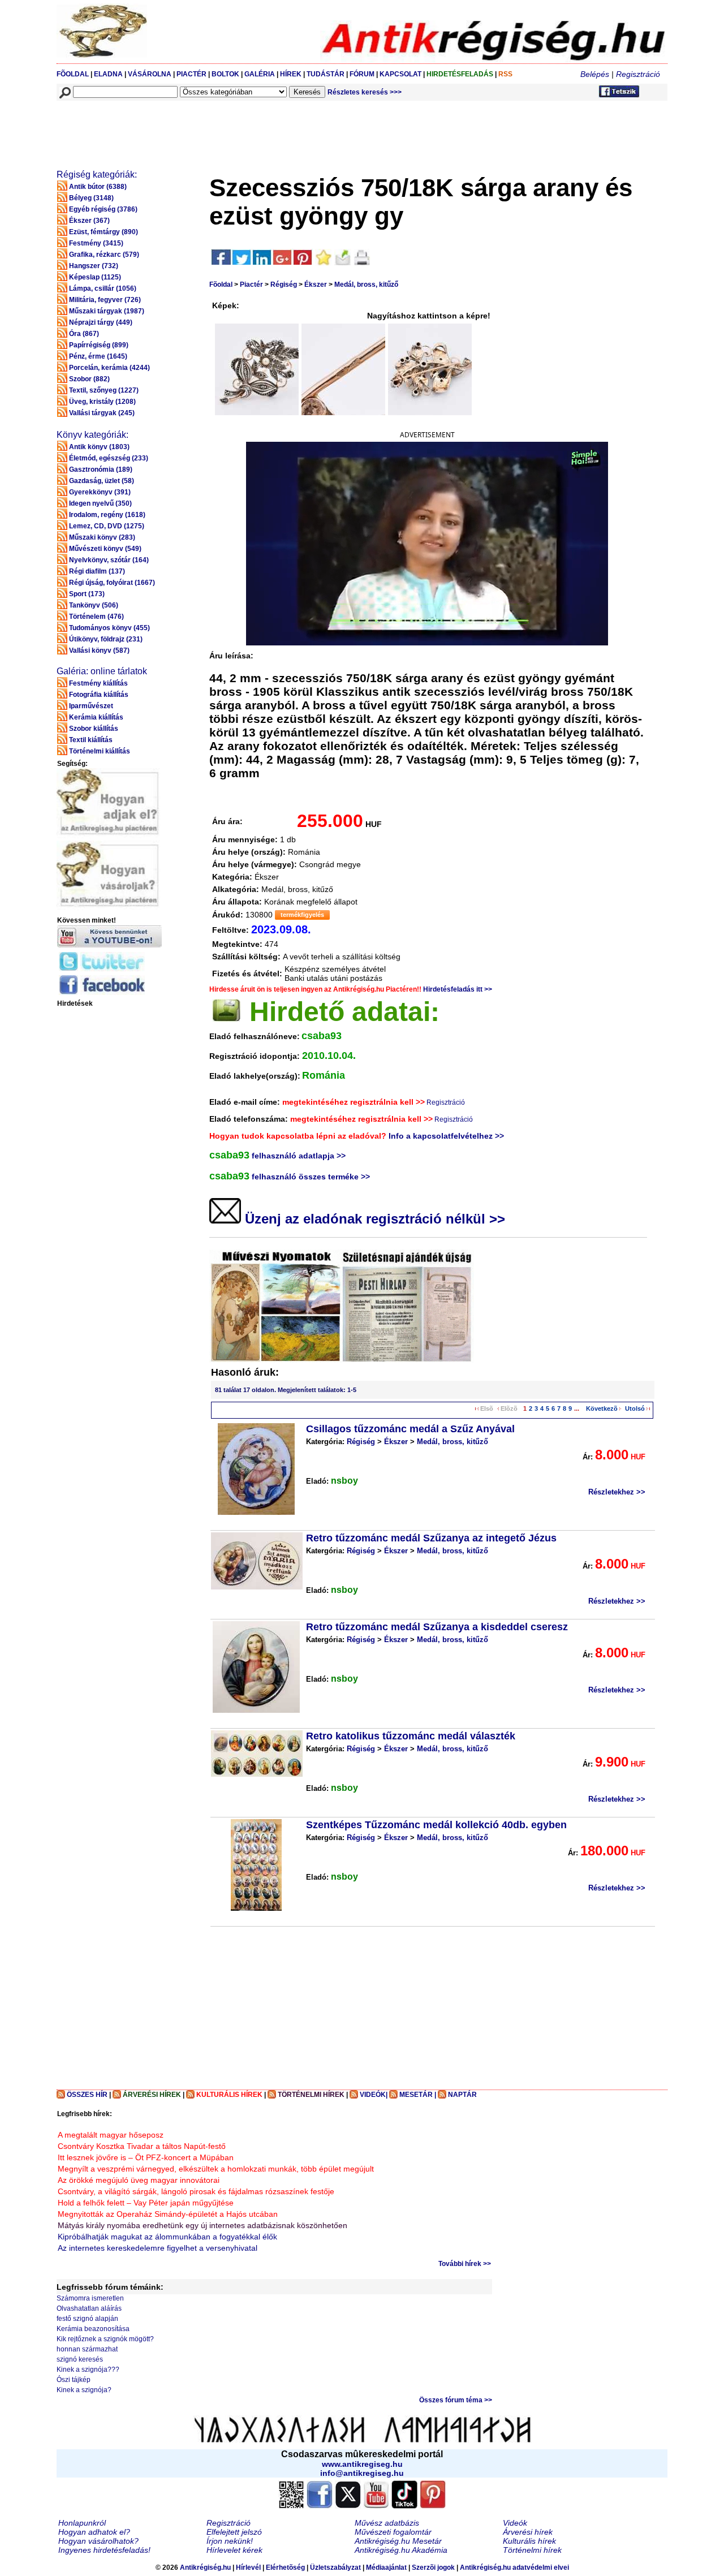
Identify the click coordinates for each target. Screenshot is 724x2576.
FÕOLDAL (73, 74)
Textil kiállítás (91, 740)
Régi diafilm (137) (97, 571)
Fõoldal (221, 285)
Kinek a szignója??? (88, 2370)
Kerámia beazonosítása (93, 2329)
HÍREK (291, 74)
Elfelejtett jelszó (234, 2532)
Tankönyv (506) (94, 605)
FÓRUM (362, 74)
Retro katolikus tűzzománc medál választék (411, 1736)
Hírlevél (248, 2568)
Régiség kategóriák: (97, 175)
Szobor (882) (89, 379)
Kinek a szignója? (84, 2390)
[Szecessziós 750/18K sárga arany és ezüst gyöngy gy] (261, 369)
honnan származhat (87, 2349)
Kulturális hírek (529, 2541)
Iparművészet (91, 706)
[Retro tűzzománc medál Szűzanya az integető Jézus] (257, 1561)
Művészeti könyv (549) (105, 549)
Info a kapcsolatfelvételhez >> (446, 1136)
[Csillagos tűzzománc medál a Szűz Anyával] (256, 1469)
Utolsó (635, 1408)
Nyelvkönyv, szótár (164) (109, 560)
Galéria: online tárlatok (102, 671)
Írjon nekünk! (230, 2541)
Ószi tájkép (74, 2380)
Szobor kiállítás (94, 729)
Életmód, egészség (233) (109, 458)
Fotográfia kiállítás (99, 695)
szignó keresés (80, 2359)
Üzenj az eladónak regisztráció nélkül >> (373, 1219)
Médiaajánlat (386, 2568)
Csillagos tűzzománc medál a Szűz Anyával (410, 1429)
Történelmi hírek (532, 2550)
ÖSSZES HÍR (87, 2095)
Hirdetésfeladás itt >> (458, 989)
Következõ (602, 1408)
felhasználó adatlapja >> (299, 1156)
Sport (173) (87, 594)
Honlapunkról (82, 2523)
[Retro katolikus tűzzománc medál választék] (257, 1754)
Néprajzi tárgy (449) (101, 322)
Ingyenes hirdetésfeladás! (104, 2550)
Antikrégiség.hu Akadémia (401, 2550)
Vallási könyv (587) (99, 651)
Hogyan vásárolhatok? (98, 2541)
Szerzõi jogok (433, 2568)
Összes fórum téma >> (456, 2400)
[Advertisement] (264, 128)
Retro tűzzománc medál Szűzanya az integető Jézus (431, 1538)
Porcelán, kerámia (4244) (109, 368)
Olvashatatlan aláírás (89, 2308)
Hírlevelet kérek (234, 2550)
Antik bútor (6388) (98, 187)
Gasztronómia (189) (101, 469)
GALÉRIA (260, 74)
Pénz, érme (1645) (98, 356)
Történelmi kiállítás (100, 751)
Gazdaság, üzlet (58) (102, 481)
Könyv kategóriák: (92, 435)
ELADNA (108, 74)
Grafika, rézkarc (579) (104, 255)
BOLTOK (225, 74)
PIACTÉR (191, 74)
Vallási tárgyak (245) (102, 413)
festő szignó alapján (87, 2319)
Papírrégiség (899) (99, 345)
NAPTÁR (462, 2095)
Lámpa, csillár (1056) (103, 288)
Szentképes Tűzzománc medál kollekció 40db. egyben (436, 1825)
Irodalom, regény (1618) (107, 515)
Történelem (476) (96, 617)
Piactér (251, 285)
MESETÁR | (418, 2095)
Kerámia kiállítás (96, 717)
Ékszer (316, 285)
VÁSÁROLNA (150, 74)
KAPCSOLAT (400, 74)
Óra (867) (84, 334)
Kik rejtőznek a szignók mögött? (105, 2339)
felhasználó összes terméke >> (311, 1177)
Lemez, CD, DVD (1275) (107, 526)
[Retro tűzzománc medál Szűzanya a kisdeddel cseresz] (256, 1667)
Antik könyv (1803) (99, 447)
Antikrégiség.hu (206, 2568)
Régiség (284, 285)
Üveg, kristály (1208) (102, 402)
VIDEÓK (373, 2095)
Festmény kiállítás (98, 683)
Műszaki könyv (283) (102, 537)
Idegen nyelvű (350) (100, 503)
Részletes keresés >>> (365, 92)
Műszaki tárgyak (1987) (107, 311)
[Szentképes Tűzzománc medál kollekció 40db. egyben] (256, 1865)
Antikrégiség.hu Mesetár (398, 2541)
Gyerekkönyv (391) (100, 492)
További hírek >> (465, 2264)
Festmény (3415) (96, 243)
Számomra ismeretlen (90, 2298)
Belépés (595, 74)
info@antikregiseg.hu (362, 2473)
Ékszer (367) (89, 221)
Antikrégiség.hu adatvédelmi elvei (514, 2568)
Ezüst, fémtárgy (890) (104, 232)
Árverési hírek (528, 2532)
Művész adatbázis (387, 2523)
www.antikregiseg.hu (362, 2464)
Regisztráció (638, 74)
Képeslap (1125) (95, 277)
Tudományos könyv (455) (109, 628)
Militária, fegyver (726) (105, 300)
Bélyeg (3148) (91, 198)
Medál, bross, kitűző (366, 285)
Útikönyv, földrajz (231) (106, 639)
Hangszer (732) (94, 266)
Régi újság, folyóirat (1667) (112, 583)
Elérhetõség (285, 2568)
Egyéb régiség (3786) (103, 209)
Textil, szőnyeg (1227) (104, 390)
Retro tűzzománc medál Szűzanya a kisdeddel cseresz (437, 1627)
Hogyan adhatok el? (94, 2532)
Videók (515, 2523)
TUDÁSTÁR (326, 74)
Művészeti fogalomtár (393, 2532)
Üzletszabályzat (335, 2568)
